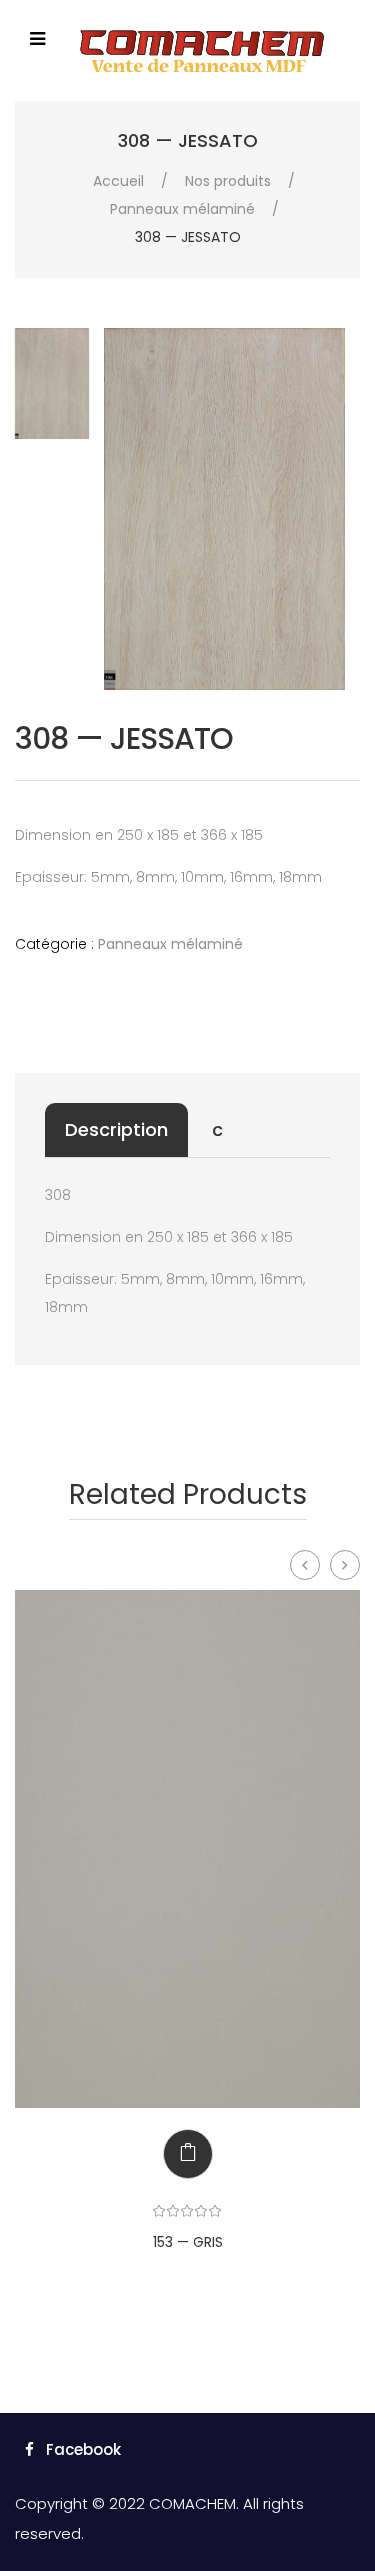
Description (116, 1129)
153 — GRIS (188, 2242)
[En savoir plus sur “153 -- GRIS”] (173, 2154)
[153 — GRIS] (187, 1849)
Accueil (118, 181)
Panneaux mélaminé (182, 209)
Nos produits (228, 181)
